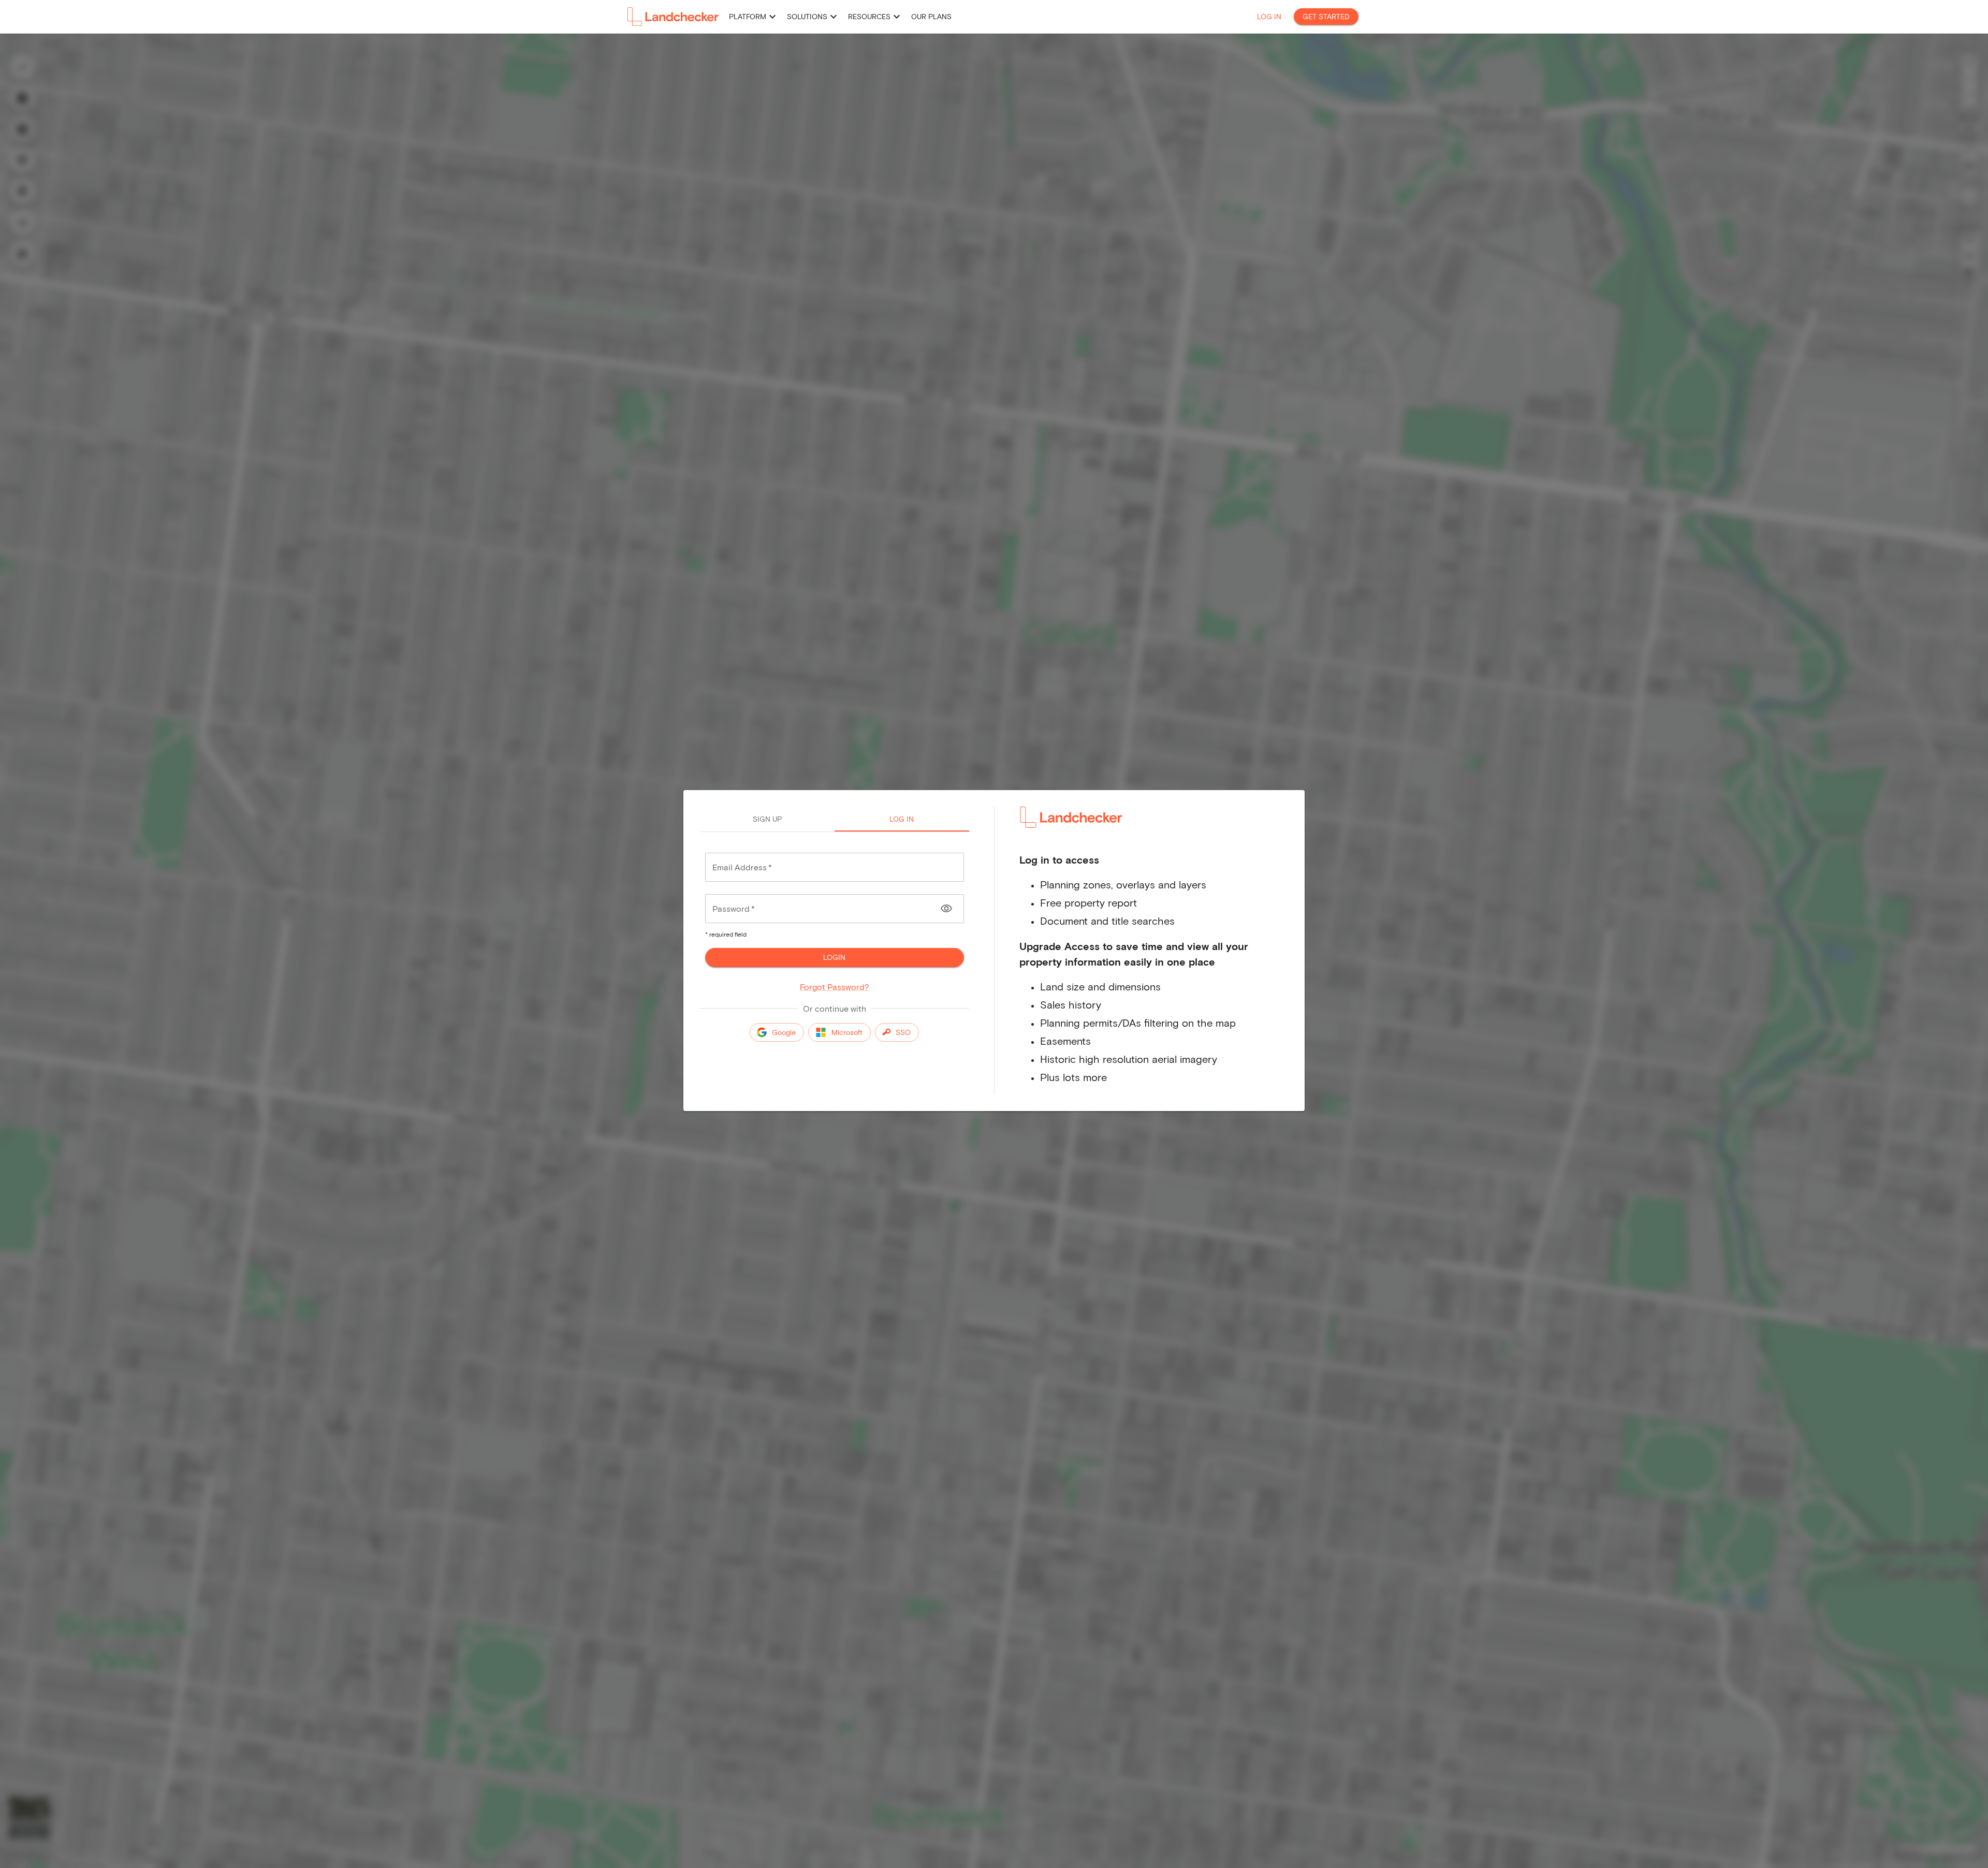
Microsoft (847, 1032)
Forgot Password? (835, 987)
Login (834, 957)
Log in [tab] (902, 819)
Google (784, 1032)
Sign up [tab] (767, 819)
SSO (903, 1032)
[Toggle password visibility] (946, 909)
